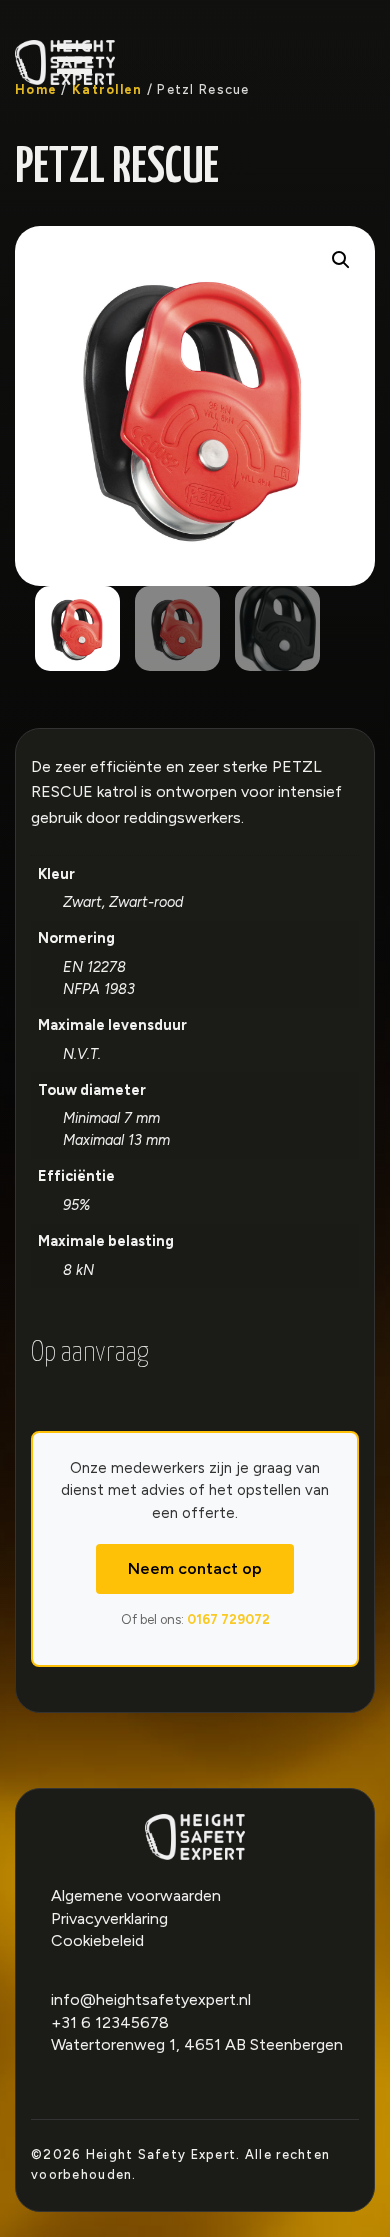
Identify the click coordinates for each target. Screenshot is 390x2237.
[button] (341, 260)
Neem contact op (195, 1568)
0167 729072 (228, 1619)
